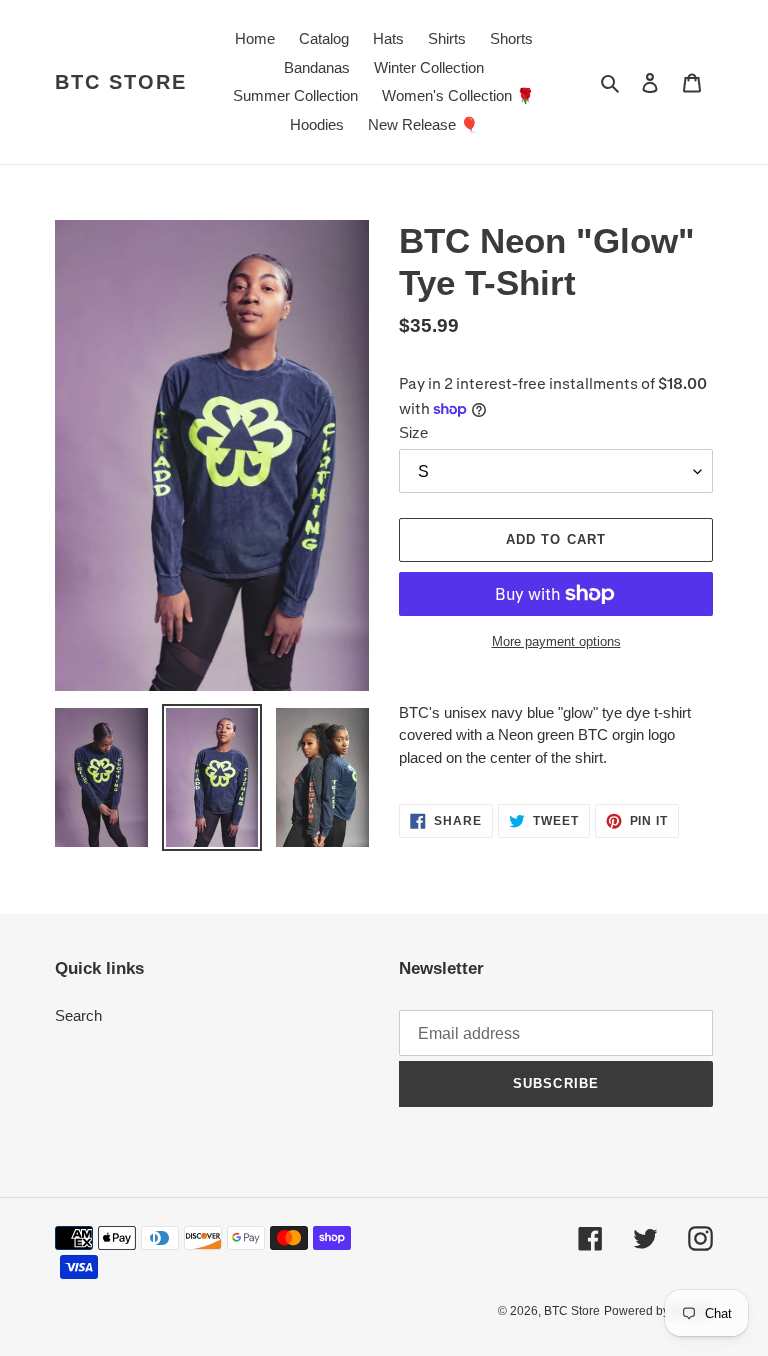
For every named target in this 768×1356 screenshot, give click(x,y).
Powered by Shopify (658, 1311)
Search (78, 1015)
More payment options (556, 641)
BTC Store (121, 82)
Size (413, 432)
